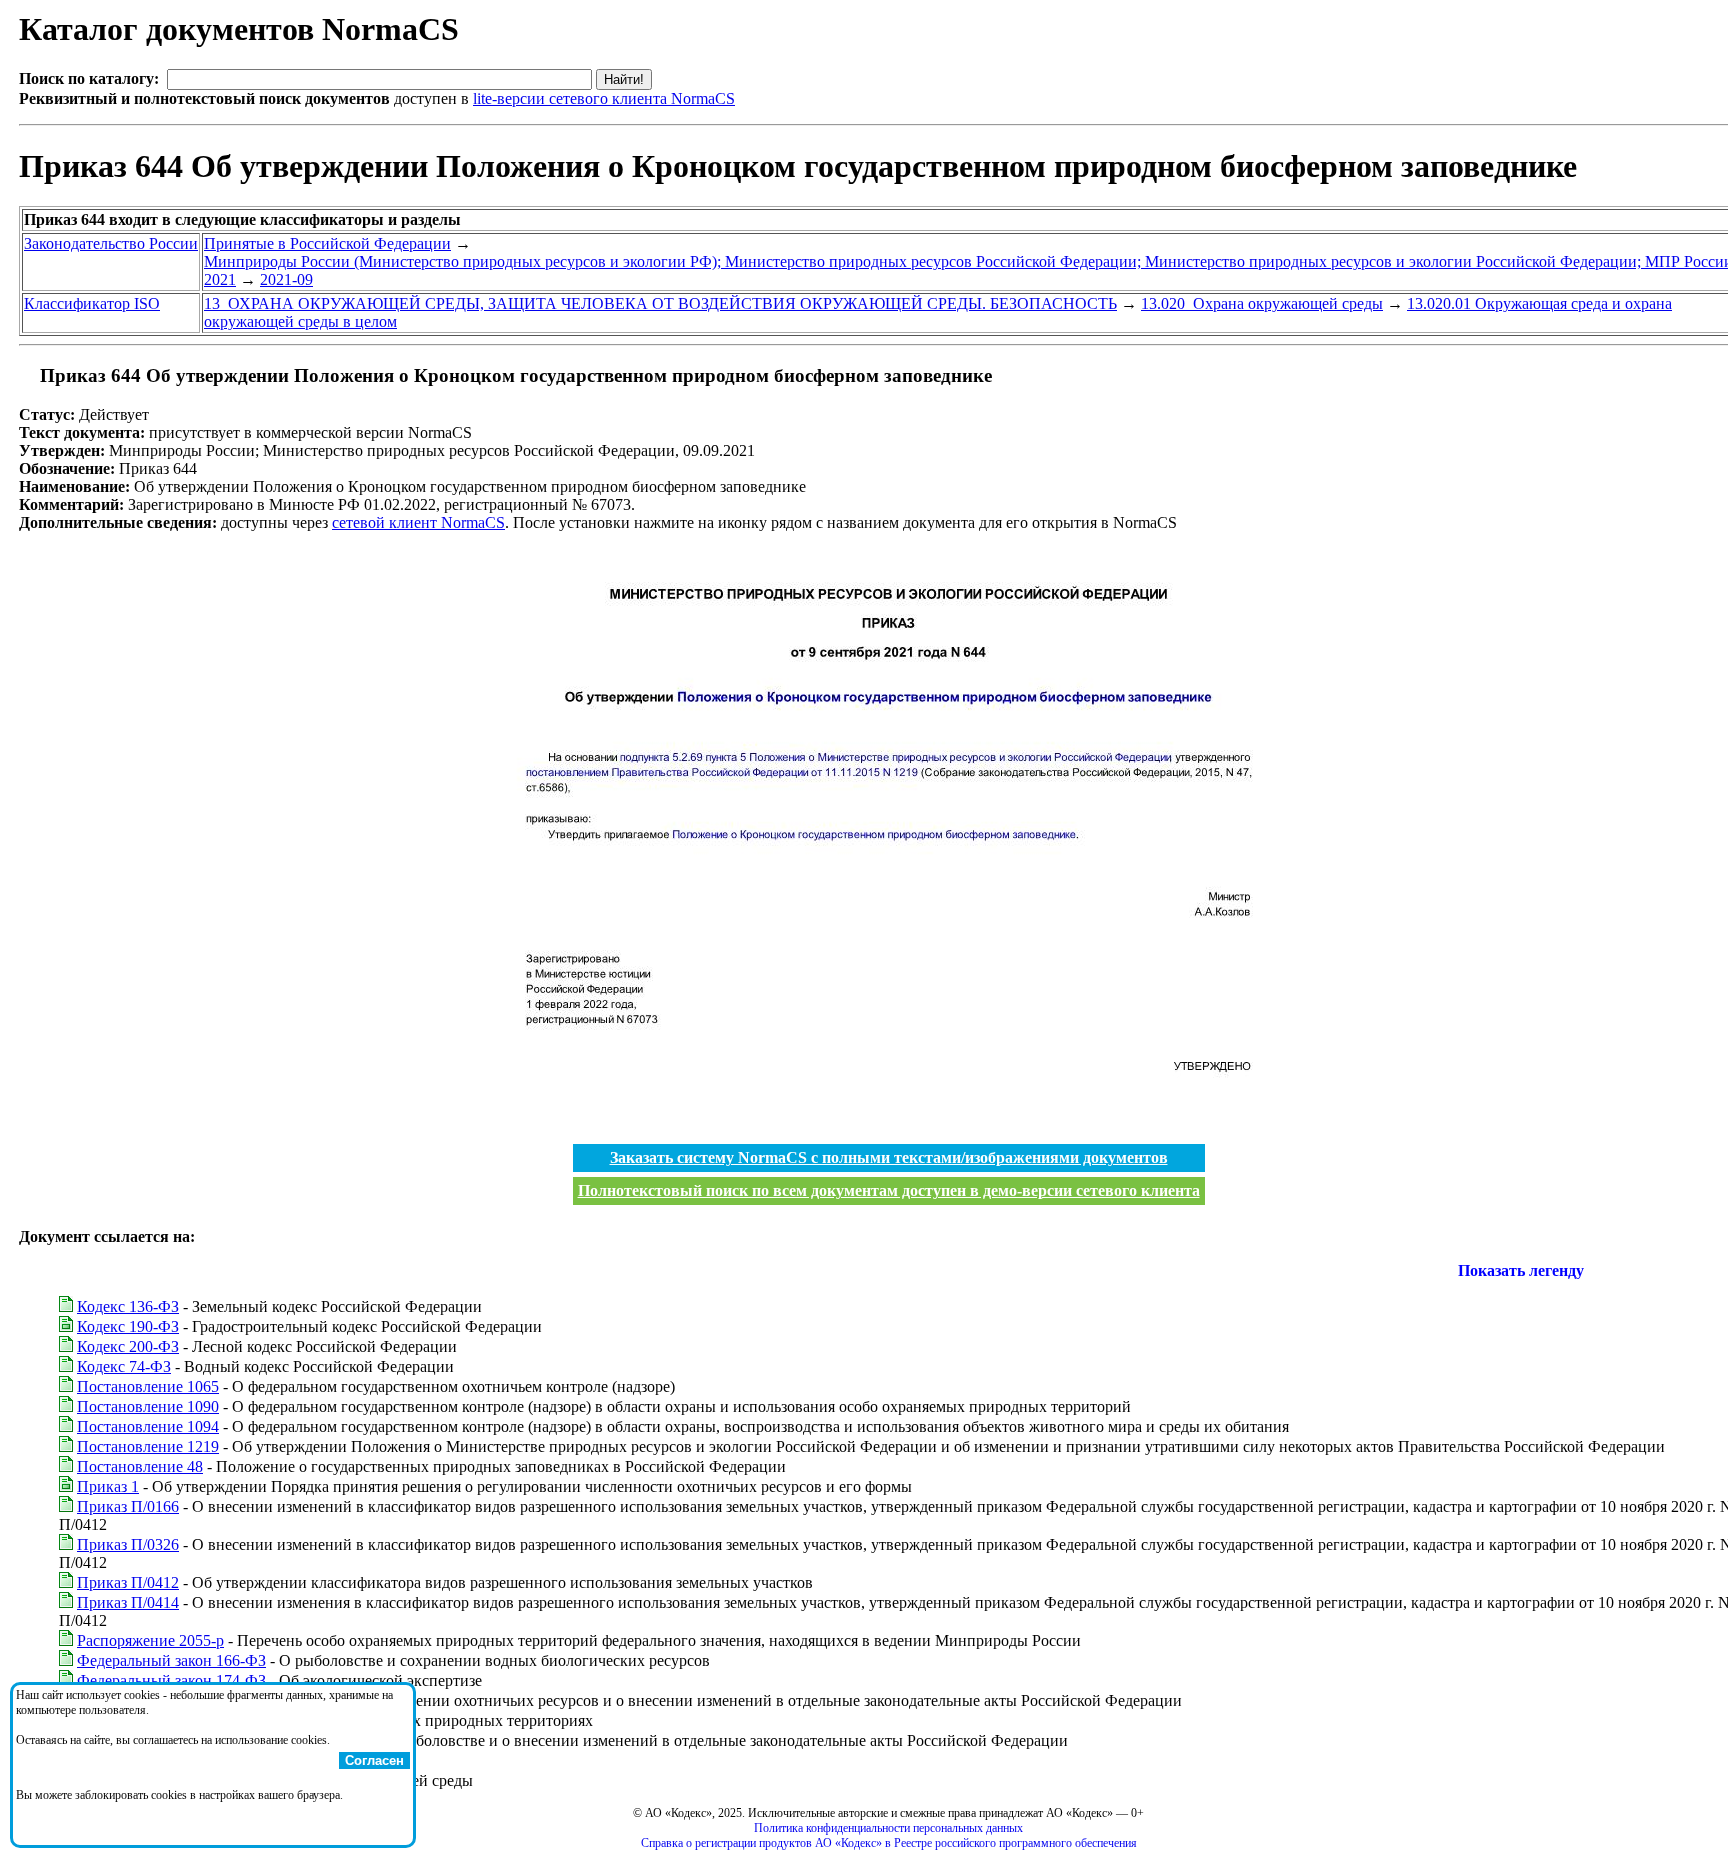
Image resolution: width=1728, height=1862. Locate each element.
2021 (220, 279)
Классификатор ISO (92, 303)
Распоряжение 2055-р (150, 1640)
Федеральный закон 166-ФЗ (171, 1660)
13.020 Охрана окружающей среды (1262, 303)
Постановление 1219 (148, 1446)
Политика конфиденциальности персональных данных (888, 1828)
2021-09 (286, 279)
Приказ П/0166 (128, 1506)
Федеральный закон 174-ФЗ (171, 1680)
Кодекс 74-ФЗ (124, 1366)
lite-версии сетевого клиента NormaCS (604, 98)
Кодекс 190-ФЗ (128, 1326)
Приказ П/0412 (128, 1582)
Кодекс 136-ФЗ (128, 1306)
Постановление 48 (140, 1466)
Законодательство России (111, 243)
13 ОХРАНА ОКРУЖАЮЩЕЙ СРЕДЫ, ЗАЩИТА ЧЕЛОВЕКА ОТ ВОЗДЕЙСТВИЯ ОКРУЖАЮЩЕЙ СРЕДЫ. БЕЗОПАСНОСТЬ (660, 303)
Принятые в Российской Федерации (327, 243)
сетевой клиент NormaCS (418, 522)
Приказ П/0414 (128, 1602)
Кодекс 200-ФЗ (128, 1346)
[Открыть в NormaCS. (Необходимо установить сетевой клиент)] (27, 375)
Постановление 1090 (148, 1406)
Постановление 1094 (148, 1426)
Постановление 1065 (148, 1386)
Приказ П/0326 (128, 1544)
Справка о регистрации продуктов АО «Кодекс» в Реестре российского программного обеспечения (889, 1843)
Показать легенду (1521, 1270)
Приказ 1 (108, 1486)
